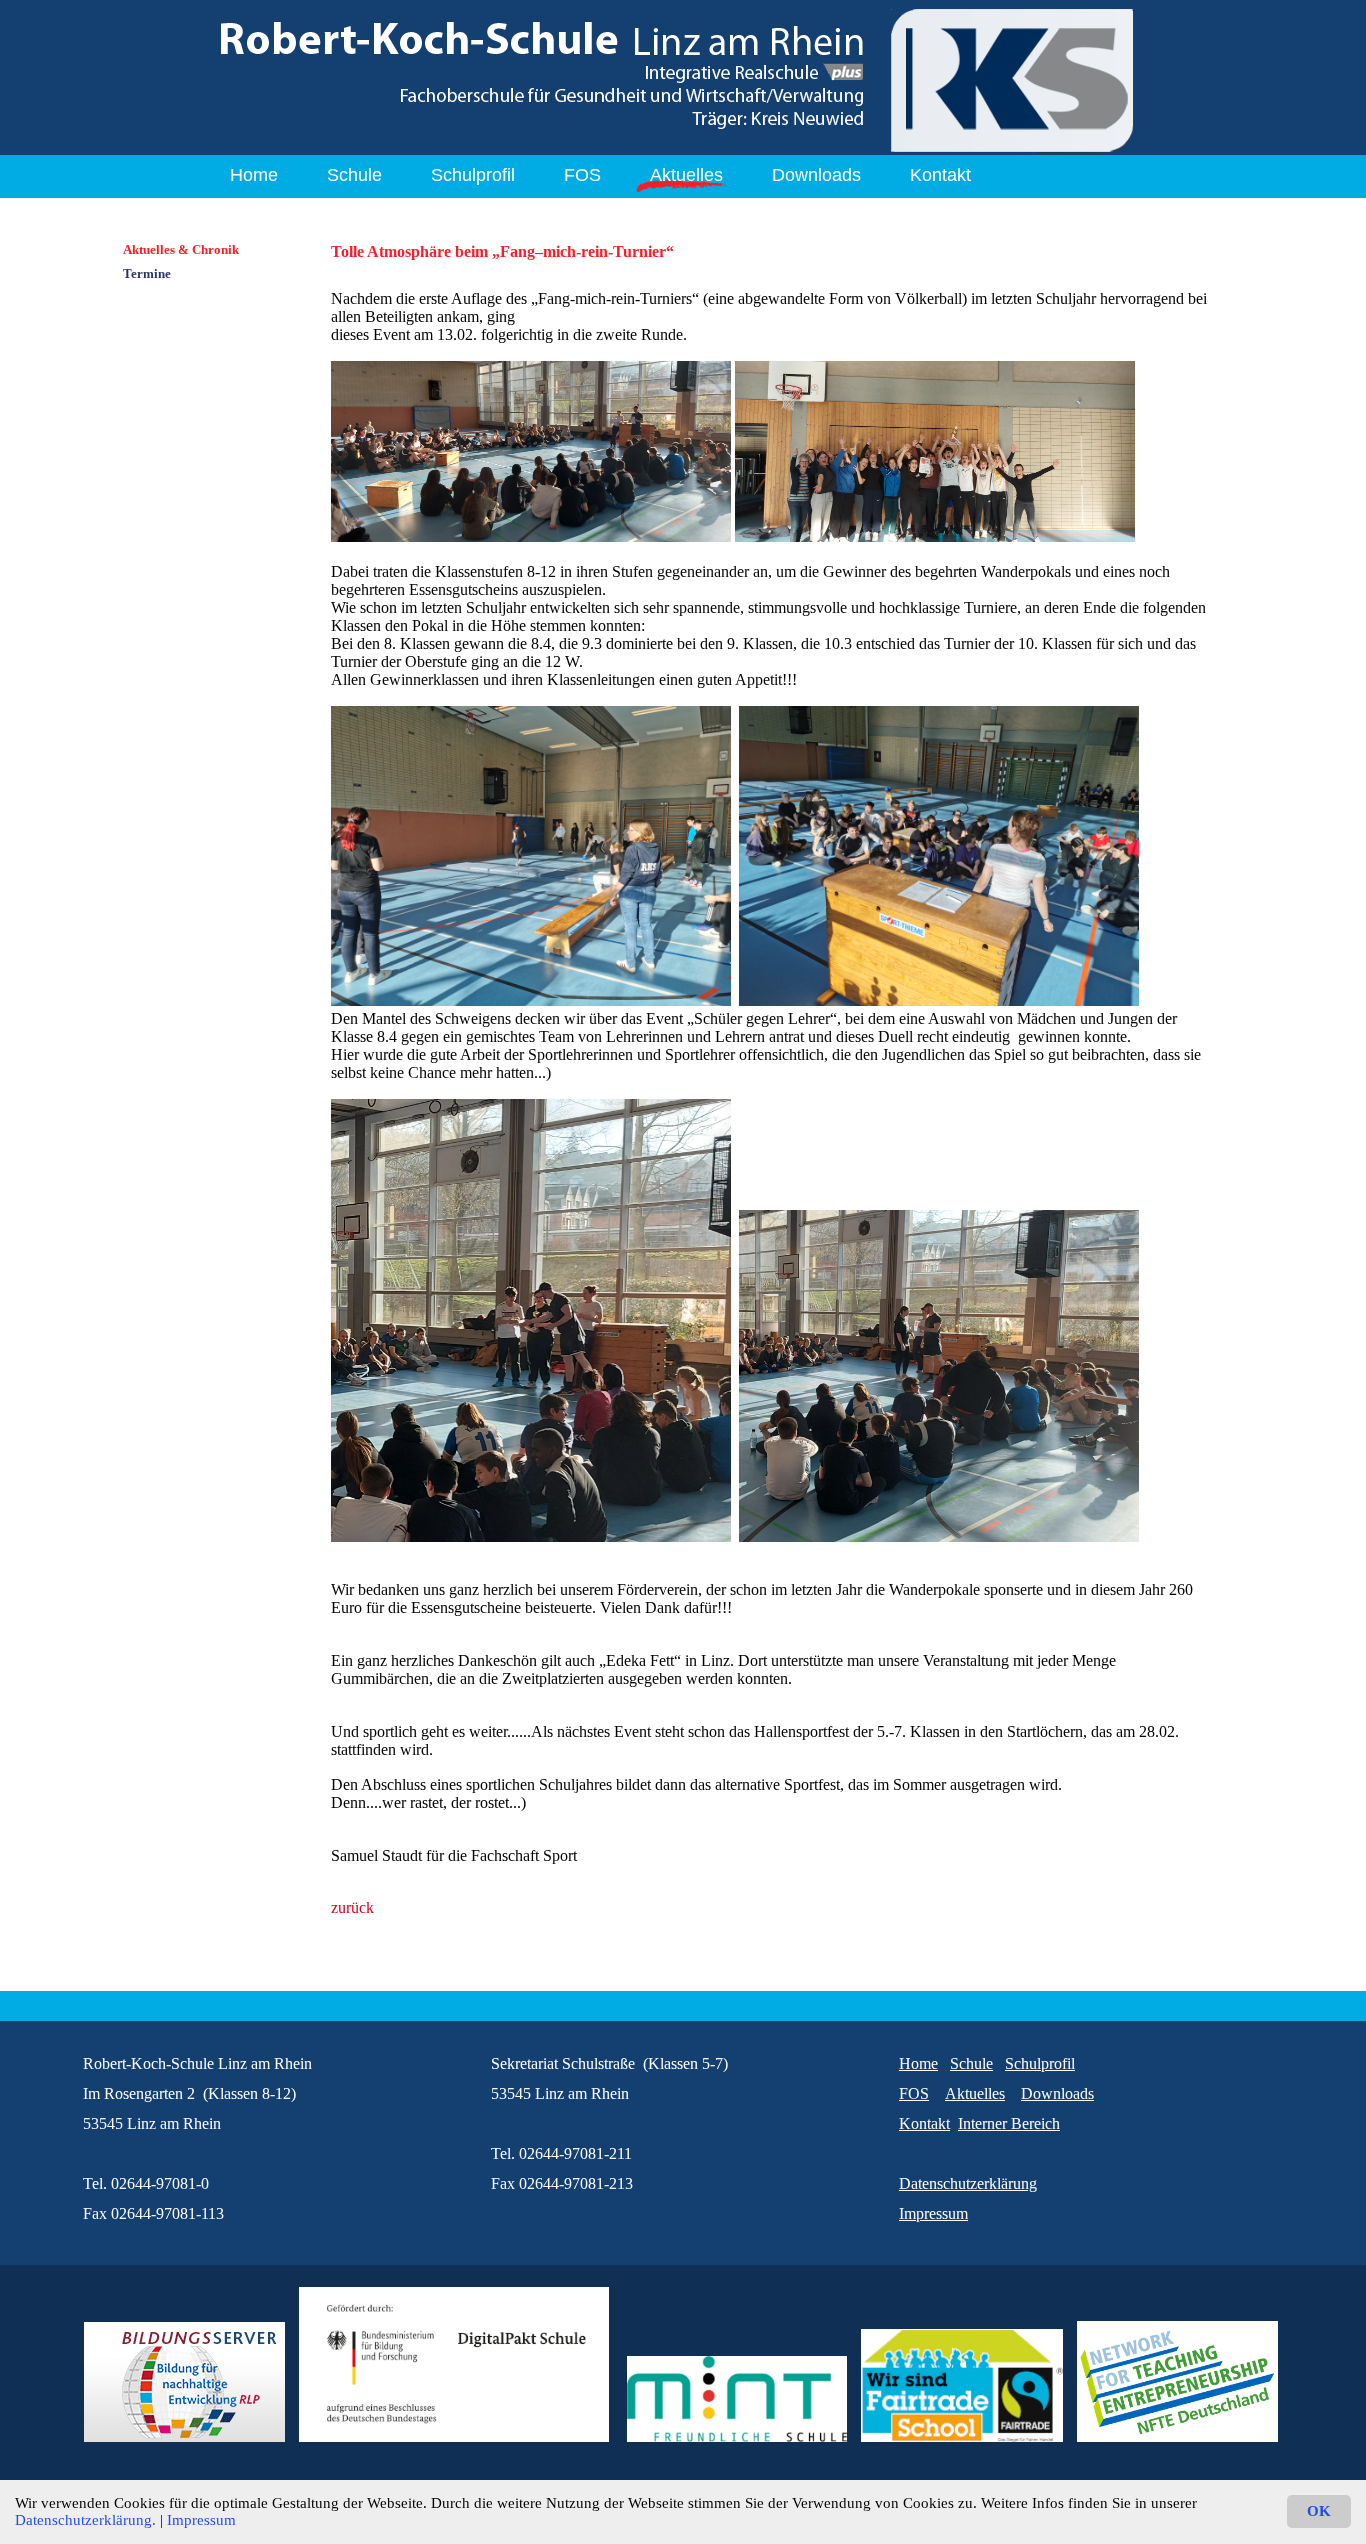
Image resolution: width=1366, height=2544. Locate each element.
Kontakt (940, 175)
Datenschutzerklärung (968, 2183)
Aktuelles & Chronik (181, 249)
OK (1319, 2511)
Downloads (816, 175)
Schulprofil (473, 175)
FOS (582, 175)
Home (254, 175)
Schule (354, 175)
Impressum (201, 2520)
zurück (352, 1907)
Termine (147, 273)
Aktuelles (686, 175)
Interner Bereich (1009, 2123)
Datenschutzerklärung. (85, 2520)
